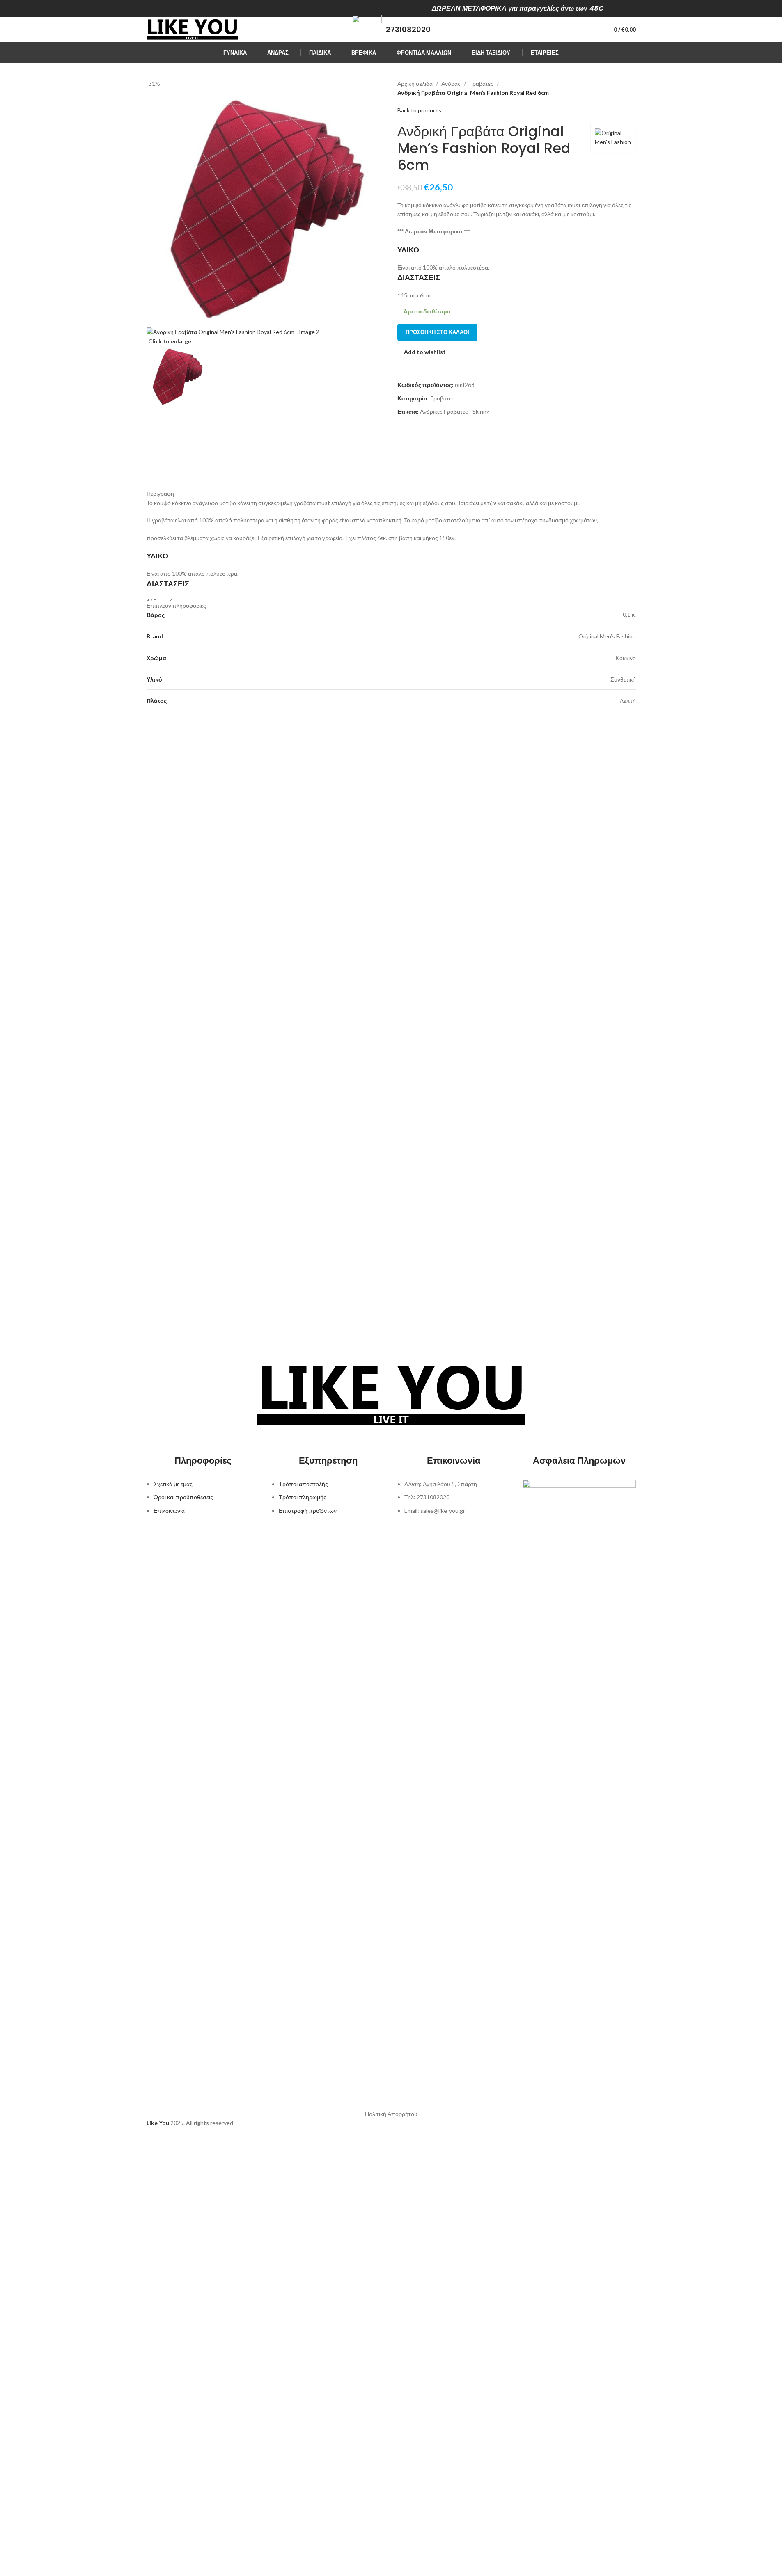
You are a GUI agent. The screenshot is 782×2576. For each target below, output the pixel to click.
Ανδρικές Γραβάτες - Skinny (455, 411)
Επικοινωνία (169, 1511)
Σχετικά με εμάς (173, 1484)
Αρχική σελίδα (415, 84)
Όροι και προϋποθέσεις (183, 1497)
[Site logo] (192, 29)
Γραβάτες (481, 84)
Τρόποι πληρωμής (303, 1497)
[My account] (593, 30)
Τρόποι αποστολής (303, 1484)
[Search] (578, 30)
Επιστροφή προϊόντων (308, 1511)
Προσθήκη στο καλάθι (437, 332)
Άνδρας (451, 84)
